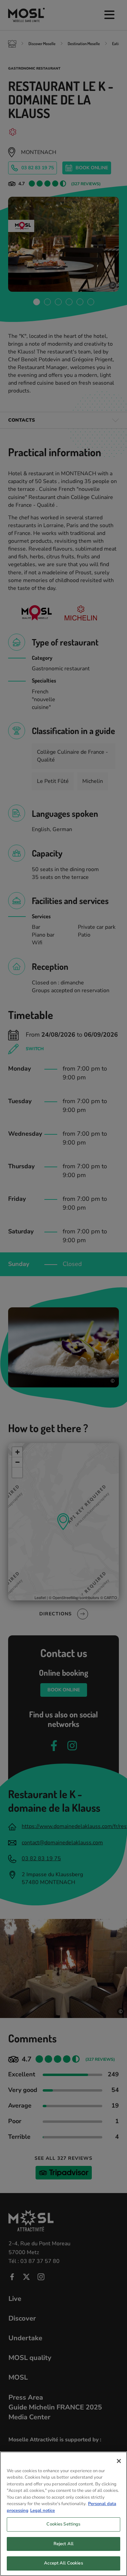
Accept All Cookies (63, 2563)
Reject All (63, 2544)
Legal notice (43, 2511)
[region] (63, 2514)
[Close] (119, 2461)
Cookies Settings (63, 2524)
